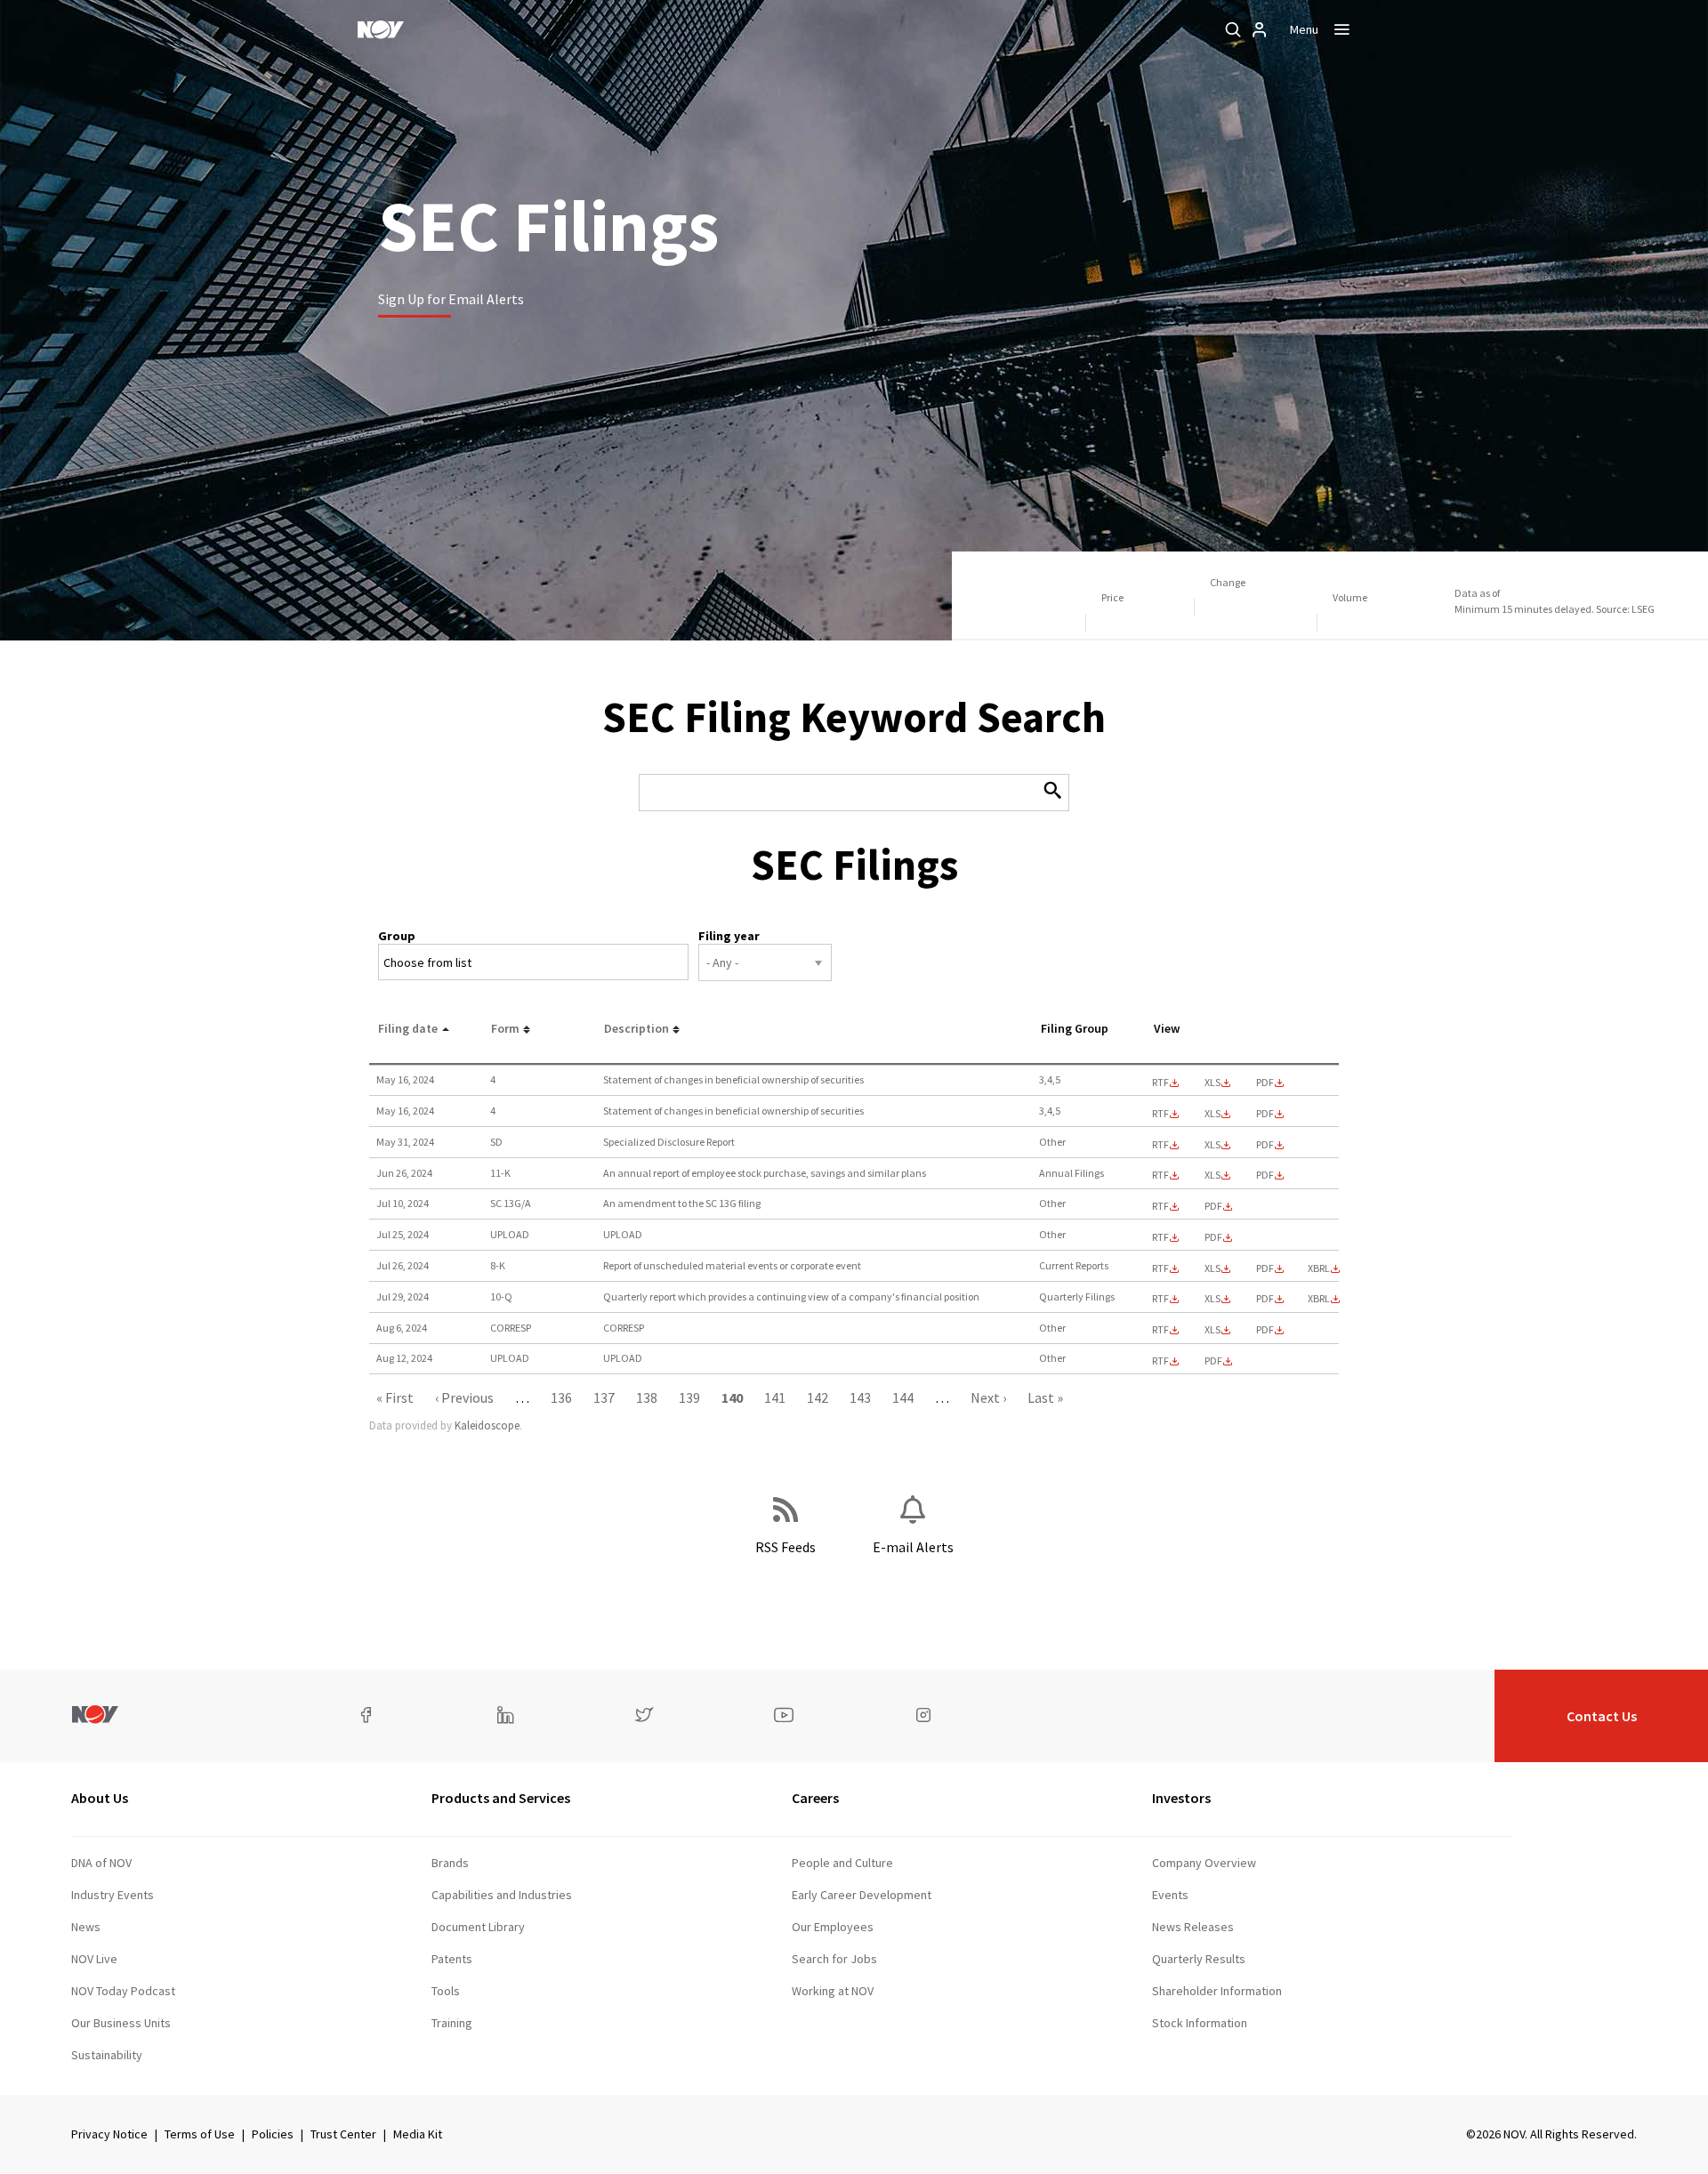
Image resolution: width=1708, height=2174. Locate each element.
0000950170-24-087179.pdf (1265, 1299)
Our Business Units (121, 2023)
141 (775, 1397)
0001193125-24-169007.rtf (1160, 1175)
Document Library (478, 1927)
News (86, 1927)
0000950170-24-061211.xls (1213, 1083)
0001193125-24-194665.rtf (1160, 1330)
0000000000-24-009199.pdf (1213, 1361)
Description (636, 1028)
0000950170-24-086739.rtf (1160, 1268)
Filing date (408, 1028)
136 (561, 1397)
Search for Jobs (834, 1959)
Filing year (729, 936)
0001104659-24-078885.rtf (1160, 1206)
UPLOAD (510, 1234)
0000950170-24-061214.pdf (1265, 1114)
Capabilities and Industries (502, 1895)
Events (1170, 1895)
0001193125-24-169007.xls (1213, 1175)
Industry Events (113, 1895)
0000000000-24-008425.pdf (1213, 1237)
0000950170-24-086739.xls (1213, 1268)
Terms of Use (200, 2134)
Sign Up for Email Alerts (451, 299)
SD (496, 1142)
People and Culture (842, 1863)
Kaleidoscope (487, 1425)
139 (689, 1397)
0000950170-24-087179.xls (1213, 1299)
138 (647, 1397)
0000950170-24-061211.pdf (1265, 1083)
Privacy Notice (109, 2134)
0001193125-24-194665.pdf (1265, 1330)
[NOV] (381, 29)
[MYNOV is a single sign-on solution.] (1260, 29)
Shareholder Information (1217, 1991)
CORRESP (511, 1328)
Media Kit (418, 2134)
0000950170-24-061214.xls (1213, 1114)
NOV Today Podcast (123, 1991)
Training (452, 2023)
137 (604, 1397)
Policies (273, 2134)
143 (860, 1397)
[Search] (1233, 29)
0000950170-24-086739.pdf (1265, 1268)
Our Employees (833, 1927)
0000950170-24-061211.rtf (1160, 1083)
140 (732, 1397)
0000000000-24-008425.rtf (1160, 1237)
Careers (815, 1798)
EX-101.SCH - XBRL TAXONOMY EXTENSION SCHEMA (1319, 1268)
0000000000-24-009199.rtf (1160, 1361)
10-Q (501, 1296)
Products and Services (501, 1798)
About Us (100, 1798)
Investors (1181, 1798)
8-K (498, 1265)
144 (903, 1397)
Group (397, 936)
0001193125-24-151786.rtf (1160, 1145)
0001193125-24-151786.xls (1213, 1145)
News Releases (1193, 1927)
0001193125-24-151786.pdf (1265, 1145)
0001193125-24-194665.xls (1213, 1330)
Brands (450, 1863)
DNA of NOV (101, 1863)
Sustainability (107, 2055)
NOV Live (94, 1959)
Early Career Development (862, 1895)
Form (505, 1028)
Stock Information (1200, 2023)
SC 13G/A (511, 1203)
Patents (452, 1959)
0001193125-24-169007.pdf (1265, 1175)
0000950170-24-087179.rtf (1160, 1299)
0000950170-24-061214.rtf (1160, 1114)
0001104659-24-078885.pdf (1213, 1206)
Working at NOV (833, 1991)
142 (818, 1397)
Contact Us (1602, 1716)
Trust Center (343, 2134)
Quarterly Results (1199, 1959)
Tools (446, 1991)
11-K (500, 1173)
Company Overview (1204, 1863)
